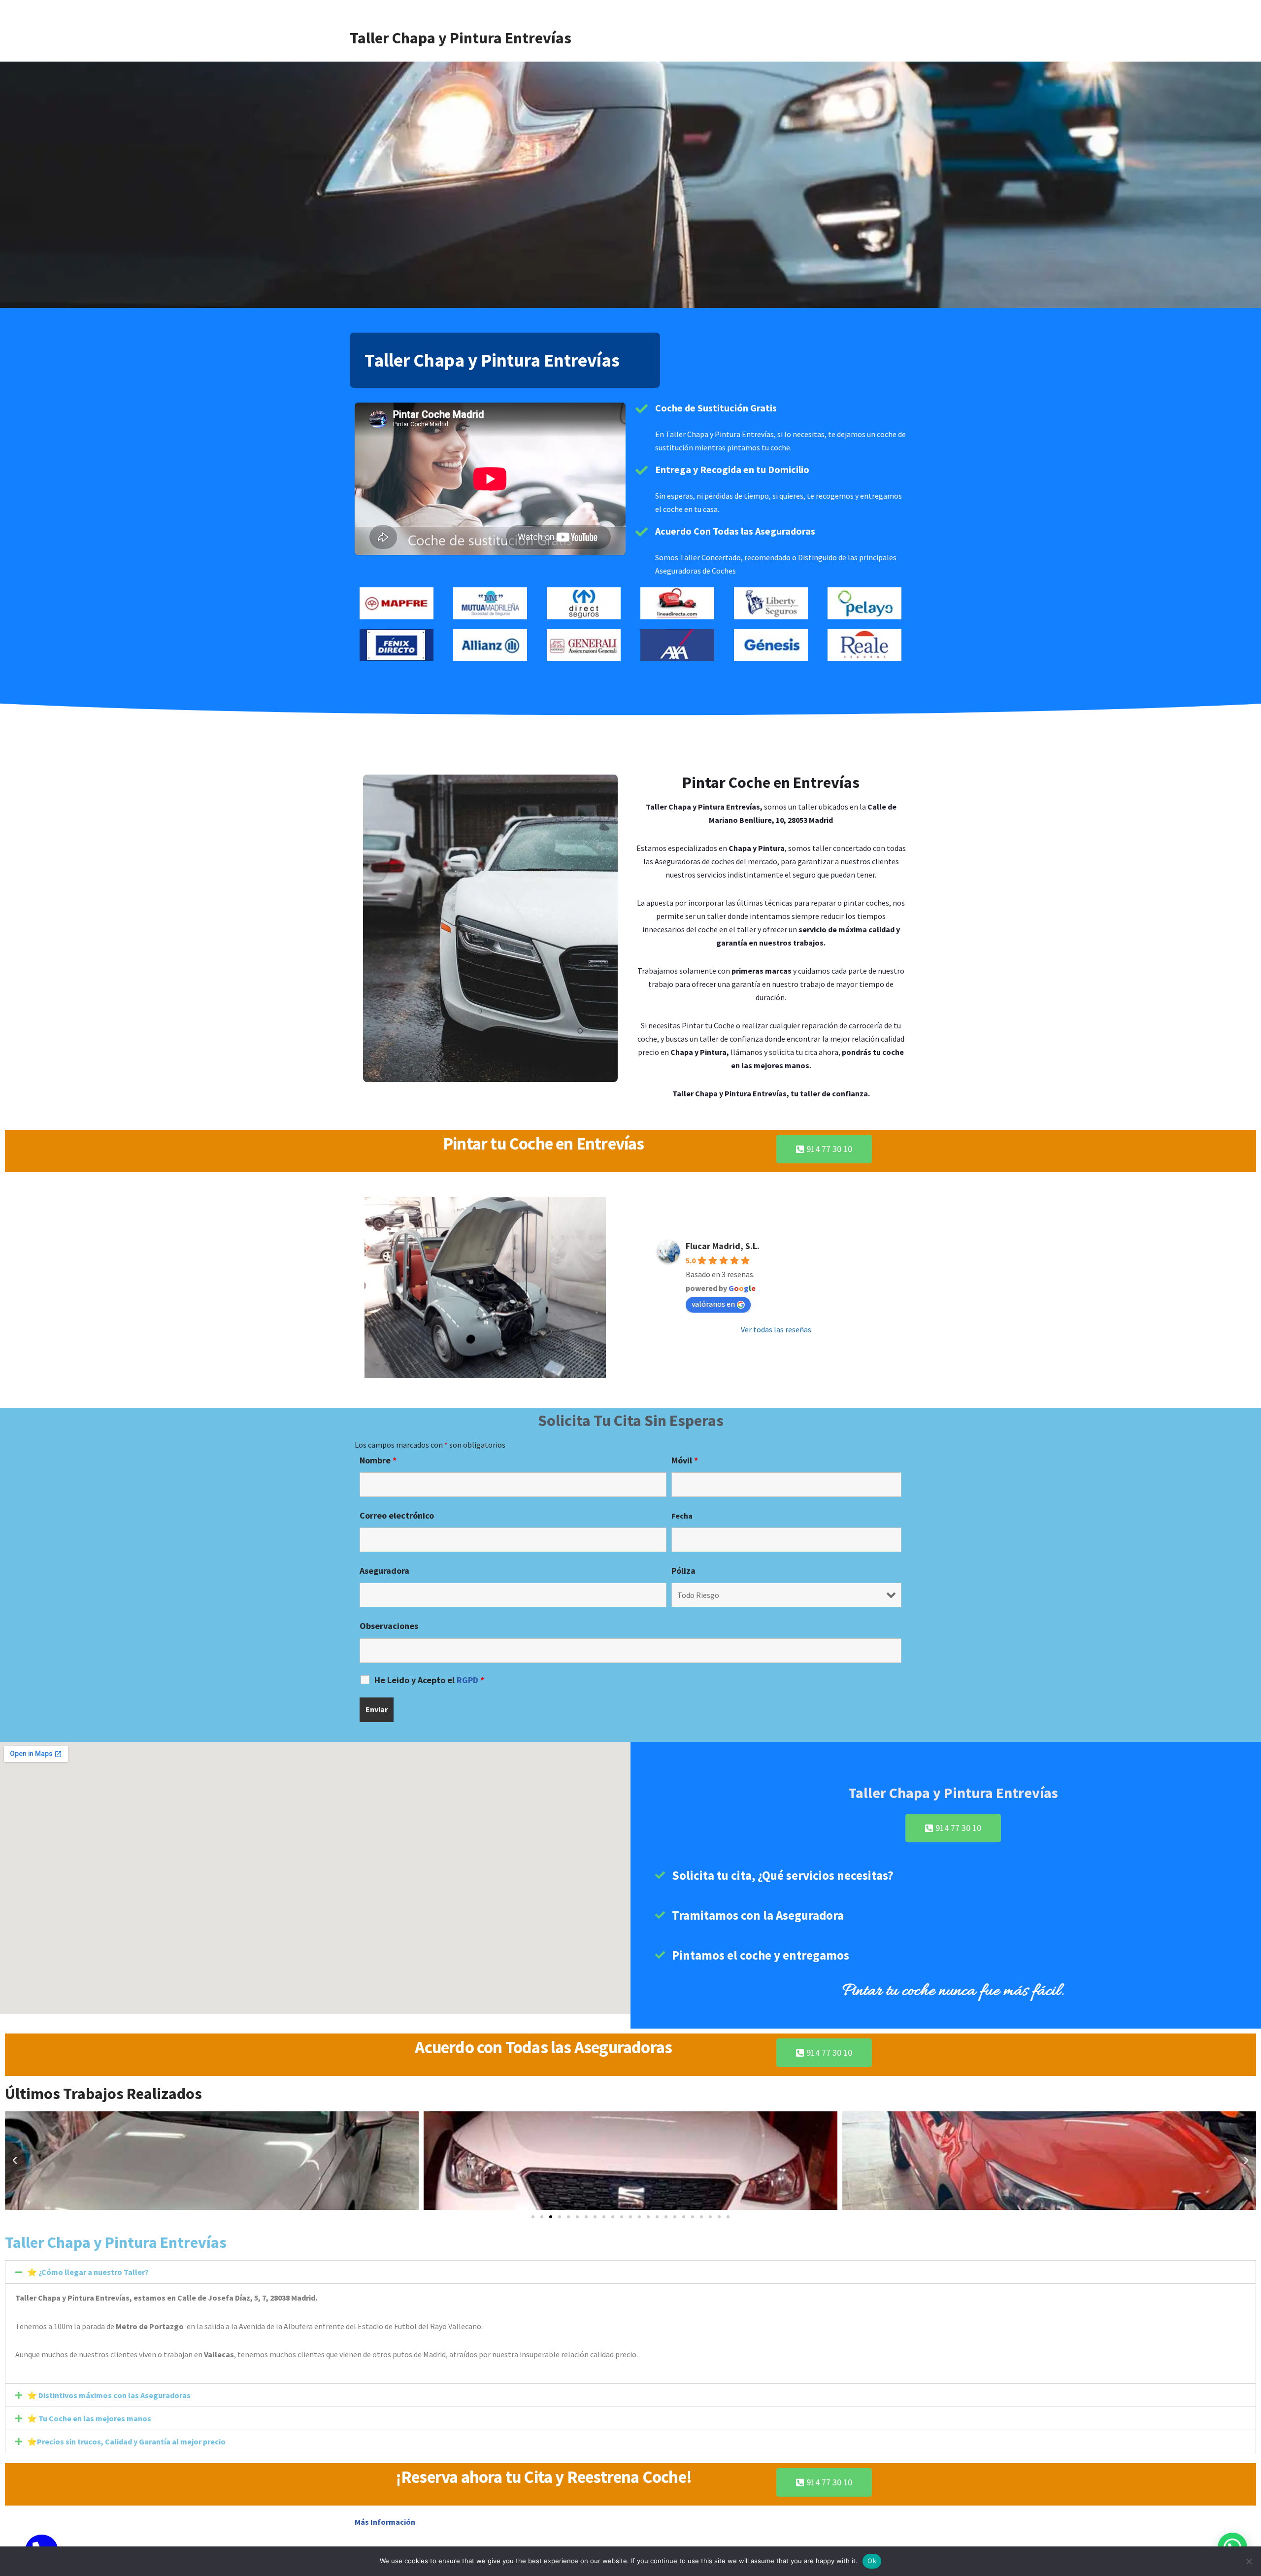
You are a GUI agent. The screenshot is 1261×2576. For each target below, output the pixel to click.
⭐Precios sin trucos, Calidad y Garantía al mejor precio (126, 2441)
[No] (1249, 2561)
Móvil (685, 1460)
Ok (872, 2561)
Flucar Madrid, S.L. (723, 1246)
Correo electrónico (397, 1516)
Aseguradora (384, 1571)
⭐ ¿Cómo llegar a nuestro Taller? (88, 2272)
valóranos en (713, 1304)
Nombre (378, 1460)
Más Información (386, 2522)
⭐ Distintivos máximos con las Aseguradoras (109, 2395)
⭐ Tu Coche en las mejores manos (89, 2418)
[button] (15, 2161)
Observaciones (389, 1626)
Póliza (683, 1571)
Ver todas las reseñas (776, 1329)
